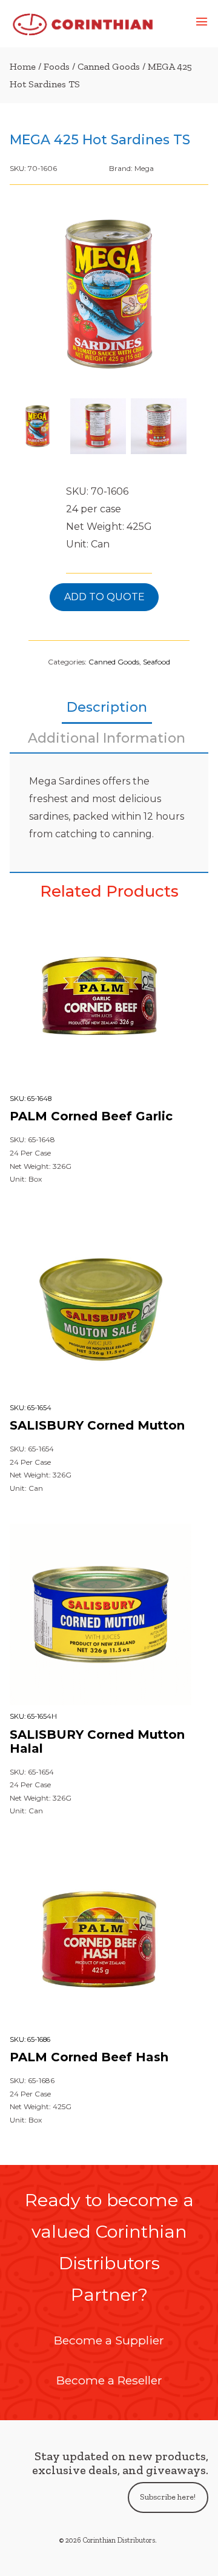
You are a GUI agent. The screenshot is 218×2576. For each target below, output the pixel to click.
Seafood (157, 662)
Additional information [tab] (107, 738)
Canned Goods (109, 66)
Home (23, 66)
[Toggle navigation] (202, 24)
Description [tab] (107, 707)
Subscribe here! (168, 2497)
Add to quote (104, 597)
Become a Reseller (109, 2380)
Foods (57, 66)
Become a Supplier (109, 2340)
